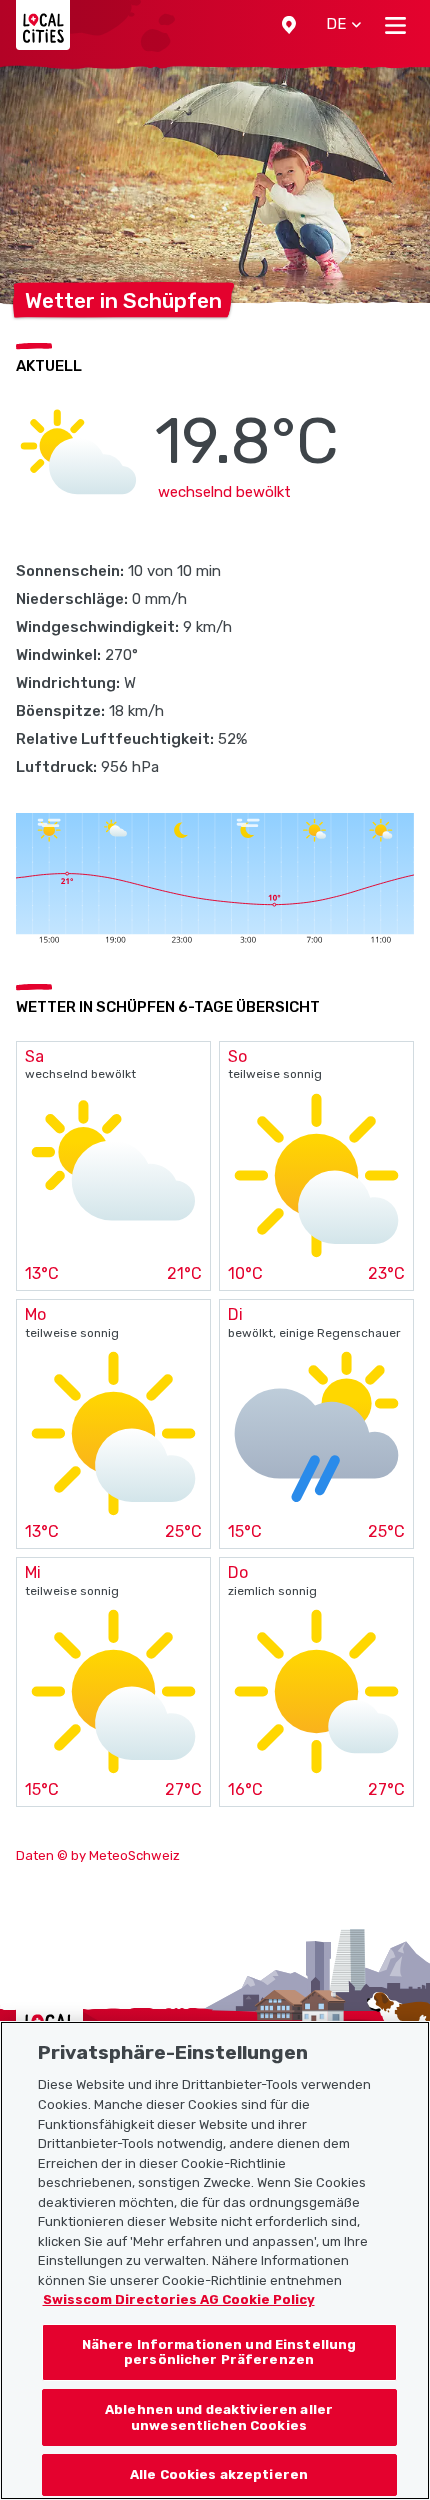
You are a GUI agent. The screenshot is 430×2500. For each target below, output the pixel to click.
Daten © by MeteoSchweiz (98, 1855)
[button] (289, 25)
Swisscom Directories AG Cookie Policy (179, 2299)
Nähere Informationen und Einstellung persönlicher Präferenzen (219, 2352)
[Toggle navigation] (395, 25)
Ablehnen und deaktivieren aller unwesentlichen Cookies (219, 2417)
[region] (215, 2260)
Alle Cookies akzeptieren (219, 2474)
